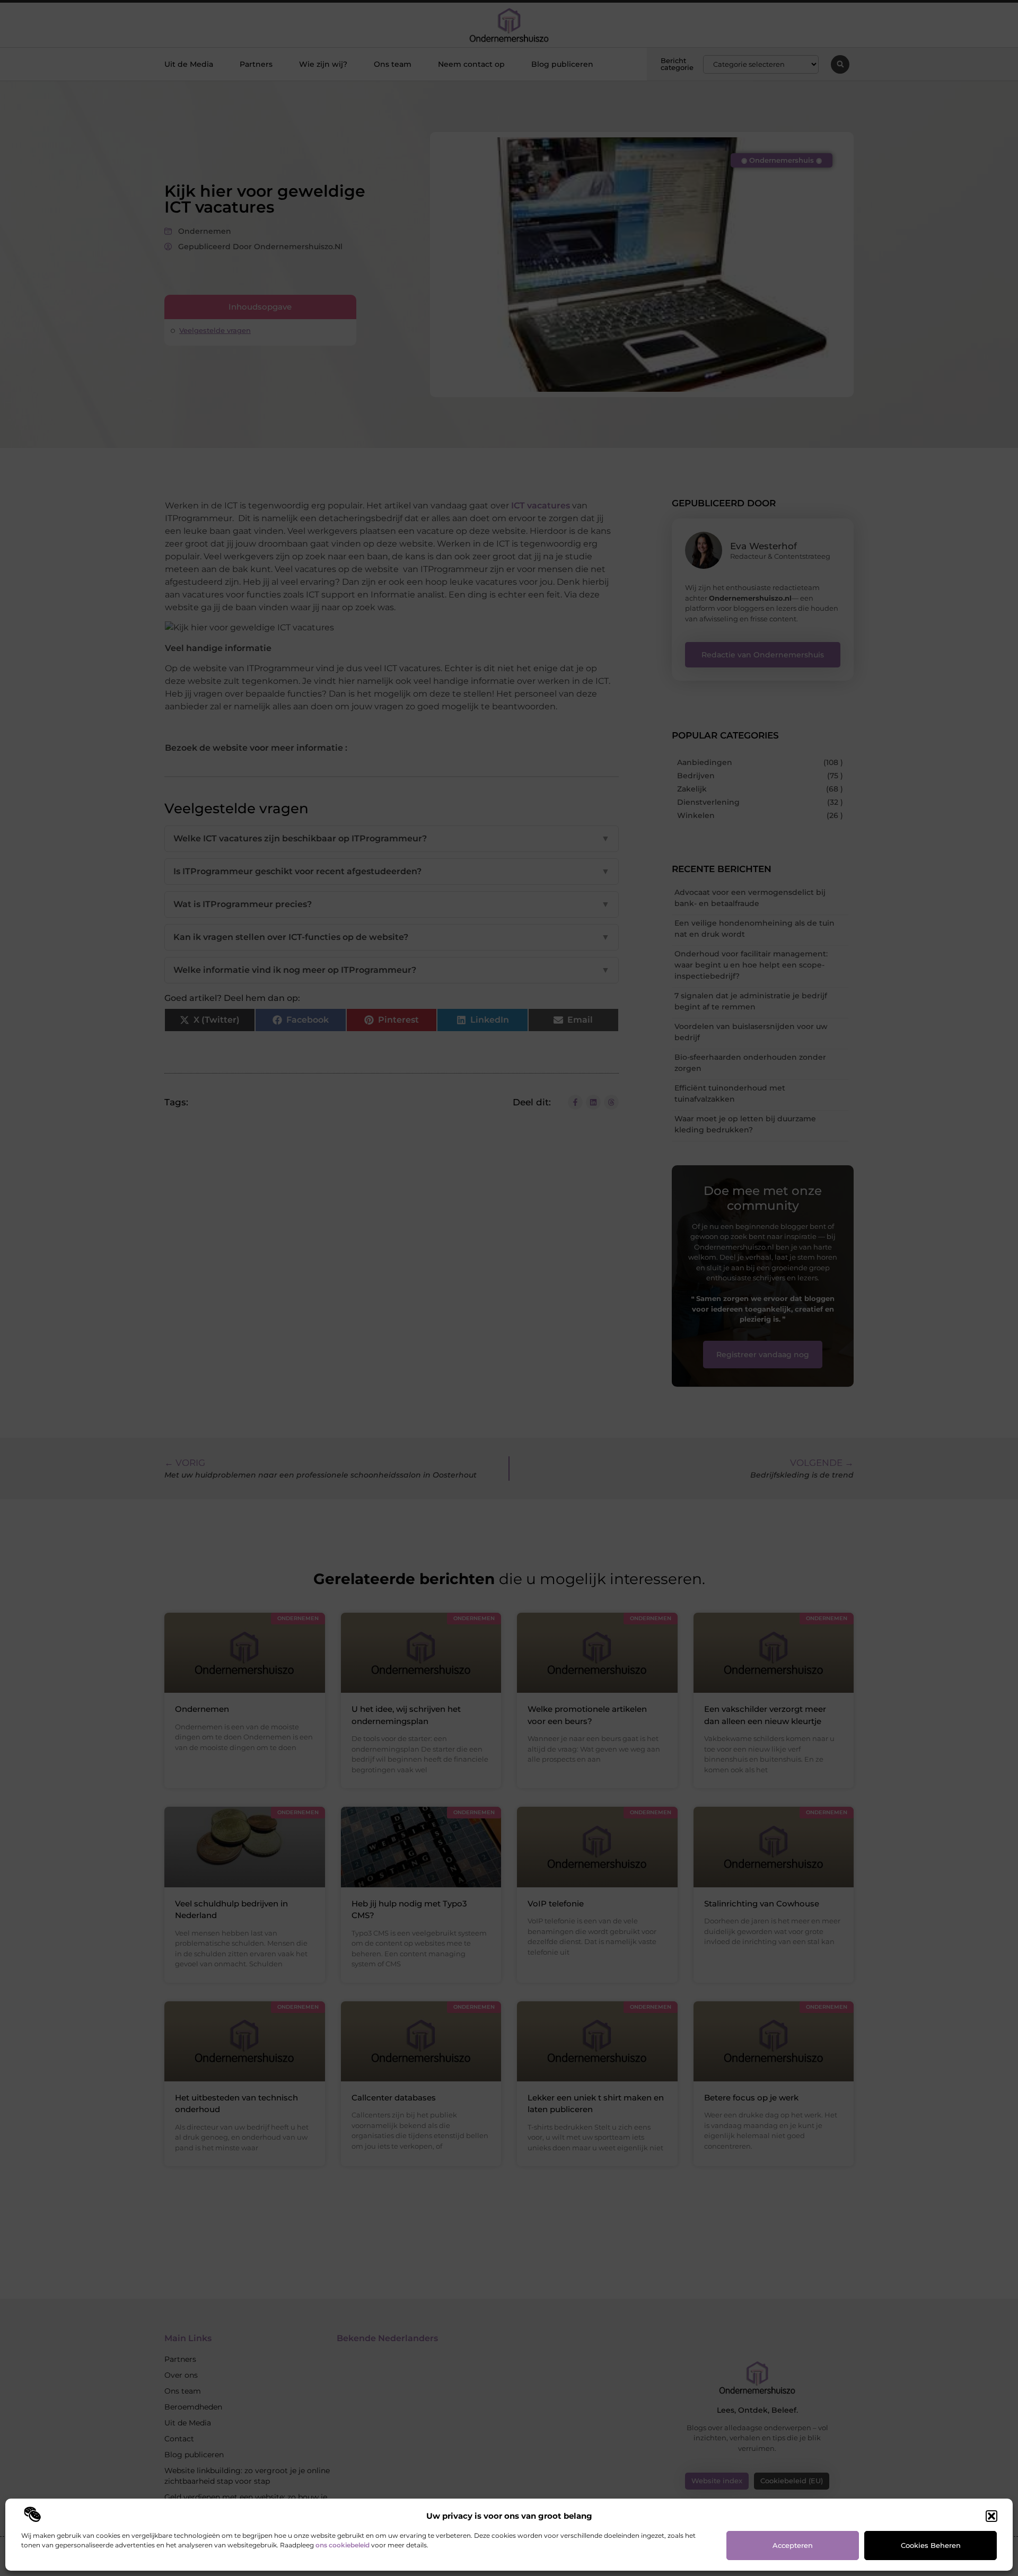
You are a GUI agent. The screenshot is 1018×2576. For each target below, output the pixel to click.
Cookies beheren (931, 2545)
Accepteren (793, 2545)
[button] (991, 2516)
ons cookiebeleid (343, 2545)
